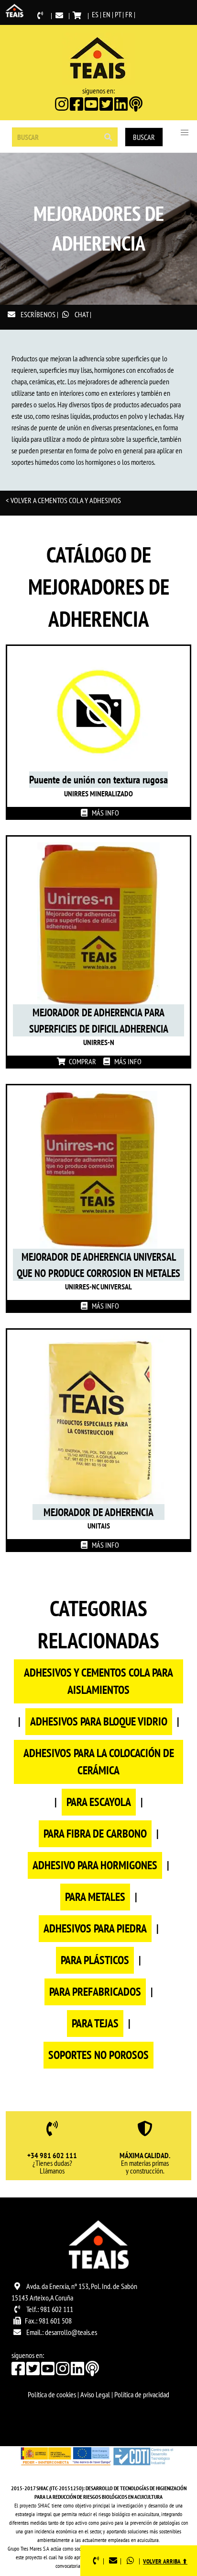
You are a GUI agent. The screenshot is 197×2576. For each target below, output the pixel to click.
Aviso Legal (95, 2394)
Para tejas (95, 2023)
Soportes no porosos (98, 2055)
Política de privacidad (142, 2394)
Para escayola (99, 1802)
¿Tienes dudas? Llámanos (52, 2163)
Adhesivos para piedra (95, 1928)
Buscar (144, 137)
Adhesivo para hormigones (95, 1865)
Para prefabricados (95, 1992)
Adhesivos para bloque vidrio (99, 1721)
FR (129, 14)
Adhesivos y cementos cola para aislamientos (98, 1681)
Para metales (95, 1897)
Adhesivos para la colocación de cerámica (99, 1762)
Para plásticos (95, 1960)
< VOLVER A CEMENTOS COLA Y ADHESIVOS (63, 500)
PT (118, 14)
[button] (185, 133)
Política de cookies (52, 2394)
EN (107, 14)
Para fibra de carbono (95, 1834)
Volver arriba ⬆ (165, 2561)
